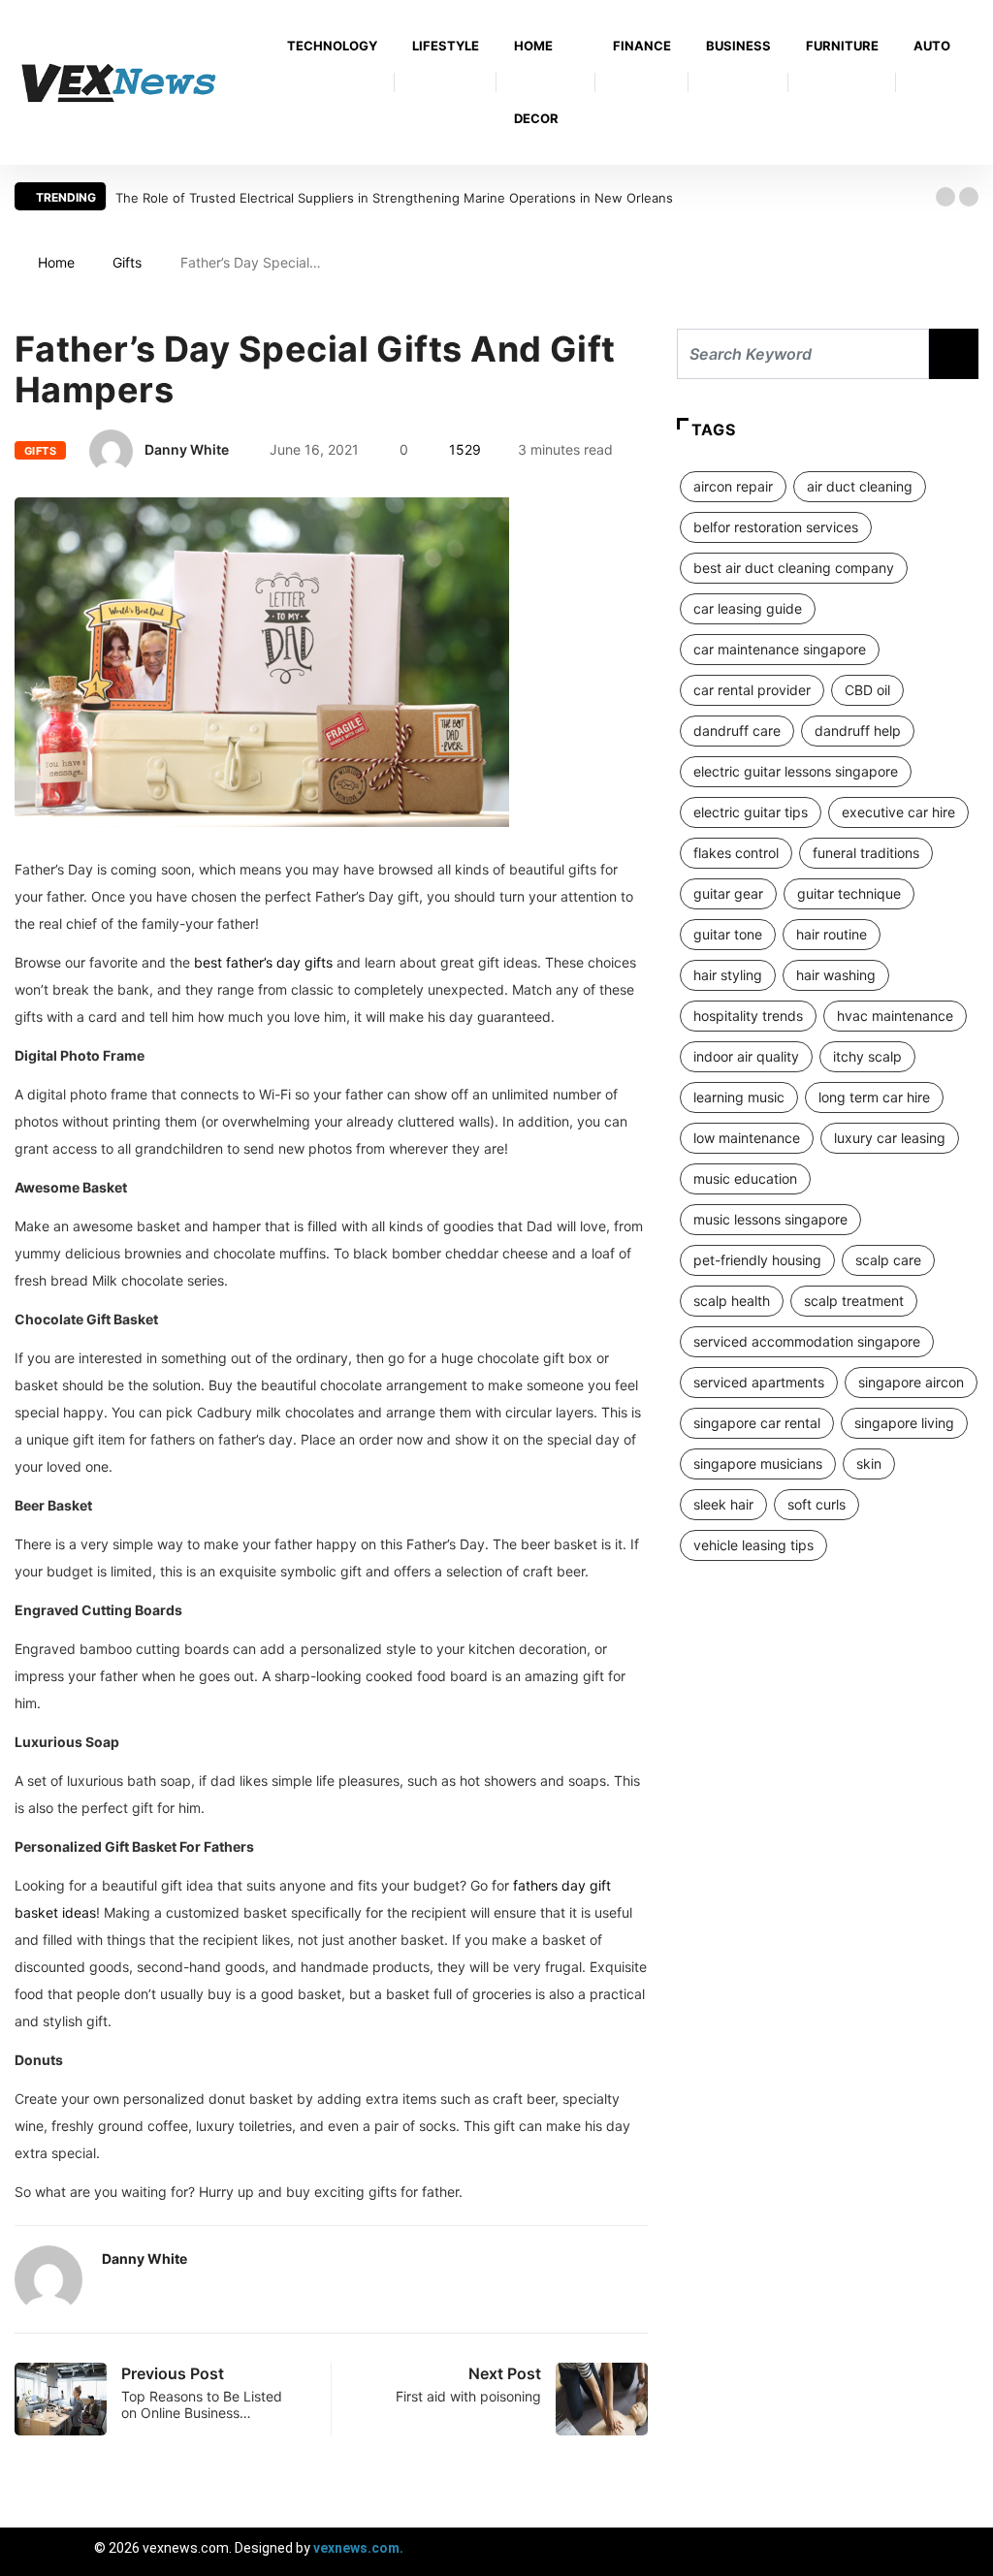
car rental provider (752, 690)
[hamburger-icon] (961, 2551)
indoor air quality (746, 1056)
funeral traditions (866, 853)
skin (869, 1463)
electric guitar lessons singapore (796, 771)
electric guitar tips (751, 812)
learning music (739, 1097)
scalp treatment (854, 1301)
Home (56, 262)
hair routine (832, 934)
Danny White (187, 449)
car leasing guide (748, 608)
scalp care (888, 1260)
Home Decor (536, 82)
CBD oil (867, 690)
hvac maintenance (895, 1016)
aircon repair (733, 486)
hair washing (836, 975)
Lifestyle (446, 46)
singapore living (904, 1423)
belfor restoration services (776, 527)
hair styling (728, 975)
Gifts (127, 262)
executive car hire (898, 812)
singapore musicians (758, 1463)
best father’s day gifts (263, 962)
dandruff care (737, 731)
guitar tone (728, 934)
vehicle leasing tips (753, 1545)
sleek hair (723, 1504)
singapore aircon (911, 1382)
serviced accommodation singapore (807, 1341)
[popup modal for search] (973, 83)
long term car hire (874, 1097)
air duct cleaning (860, 486)
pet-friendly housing (757, 1260)
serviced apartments (759, 1382)
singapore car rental (757, 1423)
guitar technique (849, 893)
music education (745, 1178)
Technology (332, 46)
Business (738, 46)
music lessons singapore (770, 1219)
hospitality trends (748, 1016)
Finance (642, 46)
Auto (932, 46)
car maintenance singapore (780, 649)
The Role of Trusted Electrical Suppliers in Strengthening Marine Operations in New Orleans (394, 198)
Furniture (842, 46)
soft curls (817, 1504)
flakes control (736, 853)
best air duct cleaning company (794, 568)
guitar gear (728, 893)
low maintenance (747, 1138)
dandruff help (858, 731)
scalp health (732, 1301)
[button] (945, 197)
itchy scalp (867, 1056)
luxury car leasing (890, 1138)
